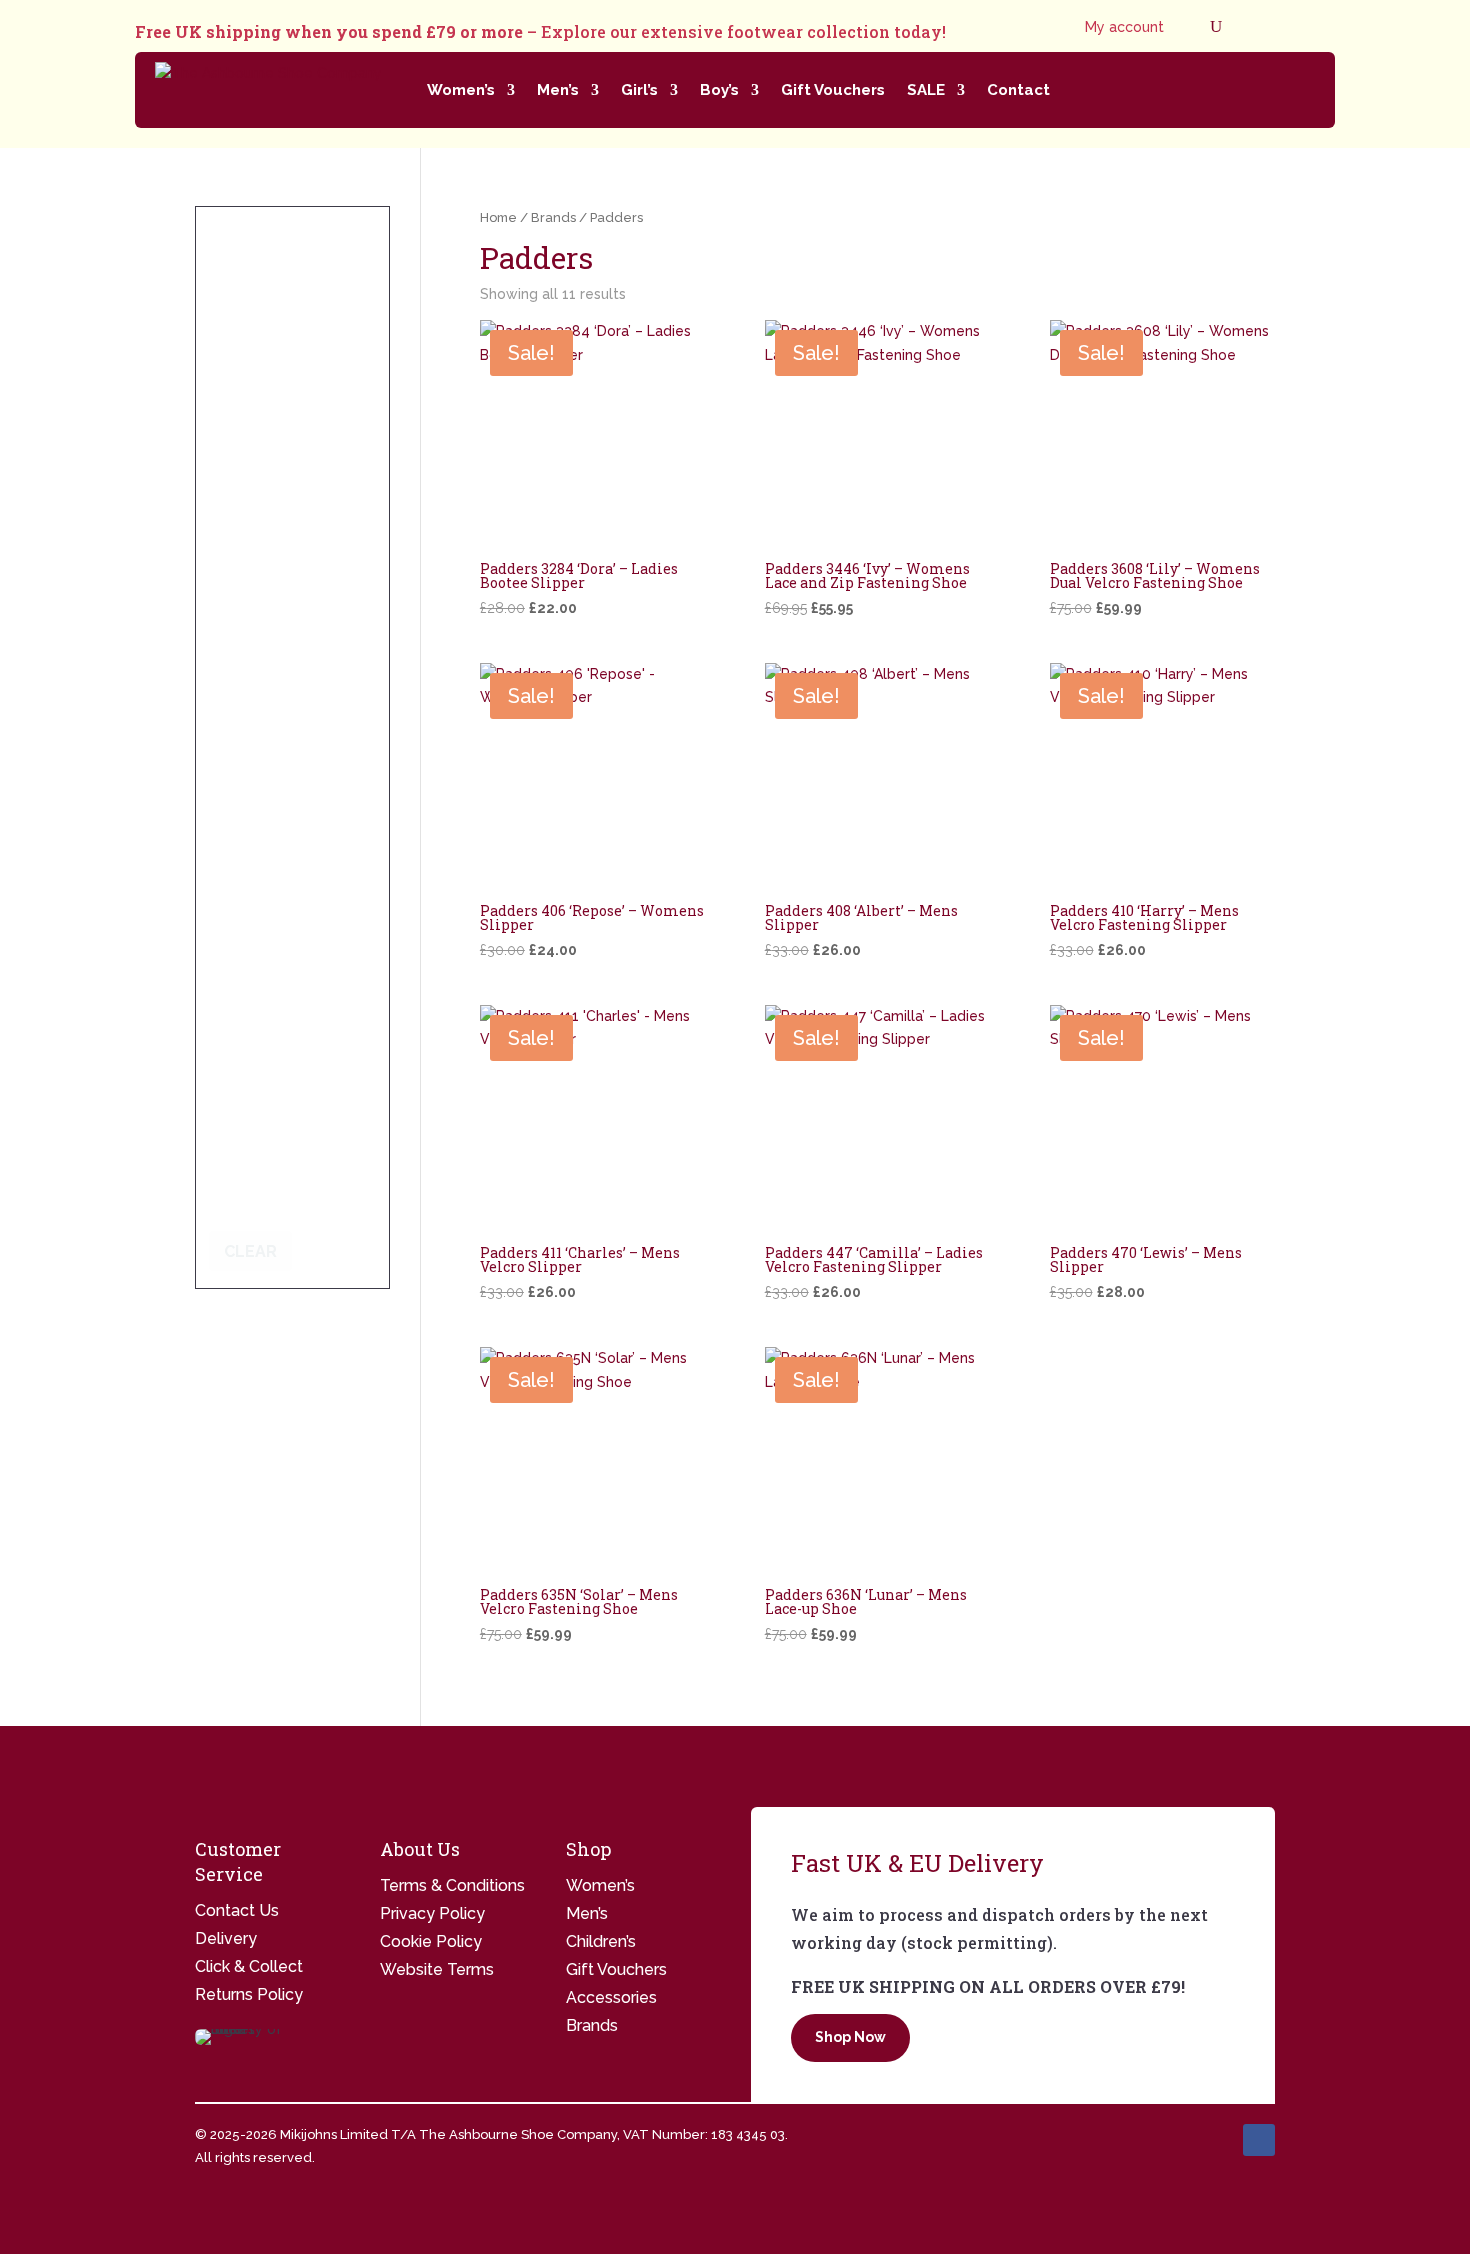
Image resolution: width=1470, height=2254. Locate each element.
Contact (1018, 90)
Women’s (461, 90)
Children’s (601, 1941)
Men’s (558, 90)
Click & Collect (249, 1966)
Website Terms (437, 1969)
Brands (553, 217)
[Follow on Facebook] (1259, 2140)
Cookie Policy (431, 1941)
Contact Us (237, 1910)
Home (498, 217)
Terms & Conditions (452, 1885)
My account (1124, 27)
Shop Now (850, 2037)
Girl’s (639, 90)
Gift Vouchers (833, 90)
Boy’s (719, 90)
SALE (926, 90)
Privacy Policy (432, 1913)
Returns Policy (249, 1994)
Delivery (226, 1938)
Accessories (611, 1997)
